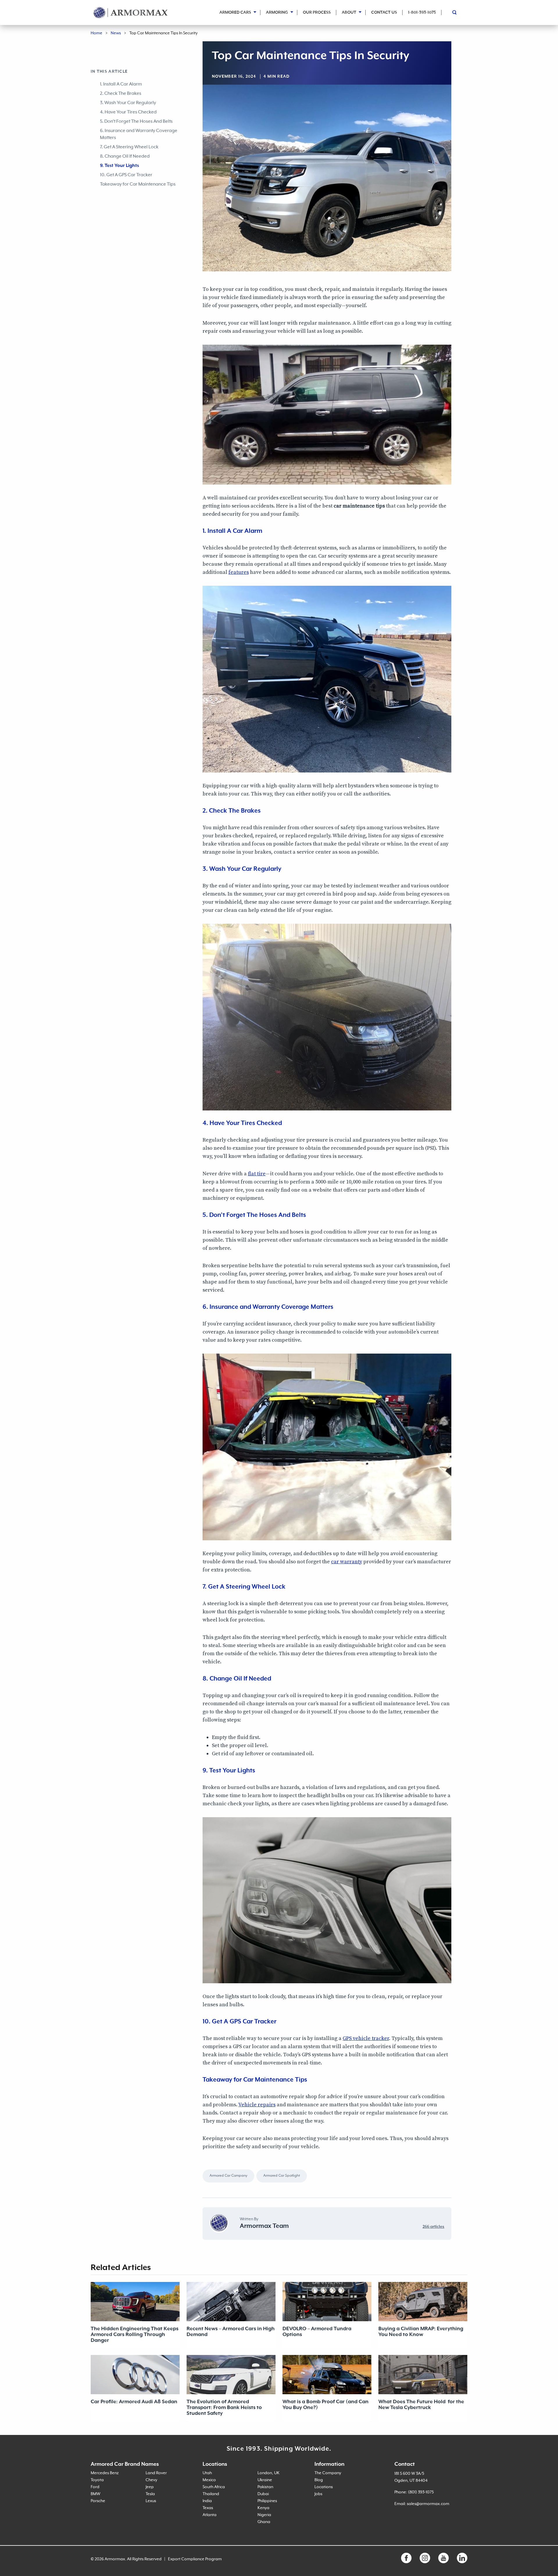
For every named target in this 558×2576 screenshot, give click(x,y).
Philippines (267, 2501)
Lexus (151, 2501)
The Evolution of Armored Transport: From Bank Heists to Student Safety (224, 2408)
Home (96, 33)
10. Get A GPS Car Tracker (126, 175)
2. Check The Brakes (121, 94)
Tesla (150, 2494)
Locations (324, 2487)
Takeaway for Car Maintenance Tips (138, 184)
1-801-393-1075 (422, 13)
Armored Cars (235, 13)
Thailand (211, 2494)
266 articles (433, 2227)
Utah (207, 2473)
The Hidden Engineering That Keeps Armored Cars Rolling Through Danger (135, 2335)
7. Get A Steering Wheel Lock (129, 147)
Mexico (209, 2480)
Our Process (317, 13)
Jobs (318, 2494)
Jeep (150, 2487)
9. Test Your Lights (119, 166)
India (207, 2501)
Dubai (263, 2494)
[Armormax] (131, 13)
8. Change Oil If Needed (125, 156)
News (116, 33)
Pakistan (265, 2487)
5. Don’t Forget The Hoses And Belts (136, 122)
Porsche (98, 2501)
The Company (328, 2473)
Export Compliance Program (195, 2559)
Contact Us (384, 13)
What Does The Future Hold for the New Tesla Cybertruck (421, 2405)
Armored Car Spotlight (282, 2176)
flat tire (257, 1174)
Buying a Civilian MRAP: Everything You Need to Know (421, 2332)
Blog (319, 2480)
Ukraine (265, 2480)
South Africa (214, 2487)
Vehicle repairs (257, 2105)
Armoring (277, 13)
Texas (208, 2508)
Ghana (264, 2522)
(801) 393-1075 (421, 2492)
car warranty (347, 1562)
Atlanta (210, 2515)
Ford (95, 2487)
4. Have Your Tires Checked (128, 112)
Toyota (97, 2480)
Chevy (151, 2480)
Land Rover (156, 2473)
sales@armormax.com (428, 2504)
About (349, 13)
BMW (95, 2494)
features (239, 572)
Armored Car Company (228, 2176)
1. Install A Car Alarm (121, 84)
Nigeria (264, 2515)
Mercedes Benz (105, 2473)
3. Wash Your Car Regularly (128, 103)
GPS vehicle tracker (366, 2038)
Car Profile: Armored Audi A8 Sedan (134, 2402)
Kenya (263, 2508)
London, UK (269, 2473)
